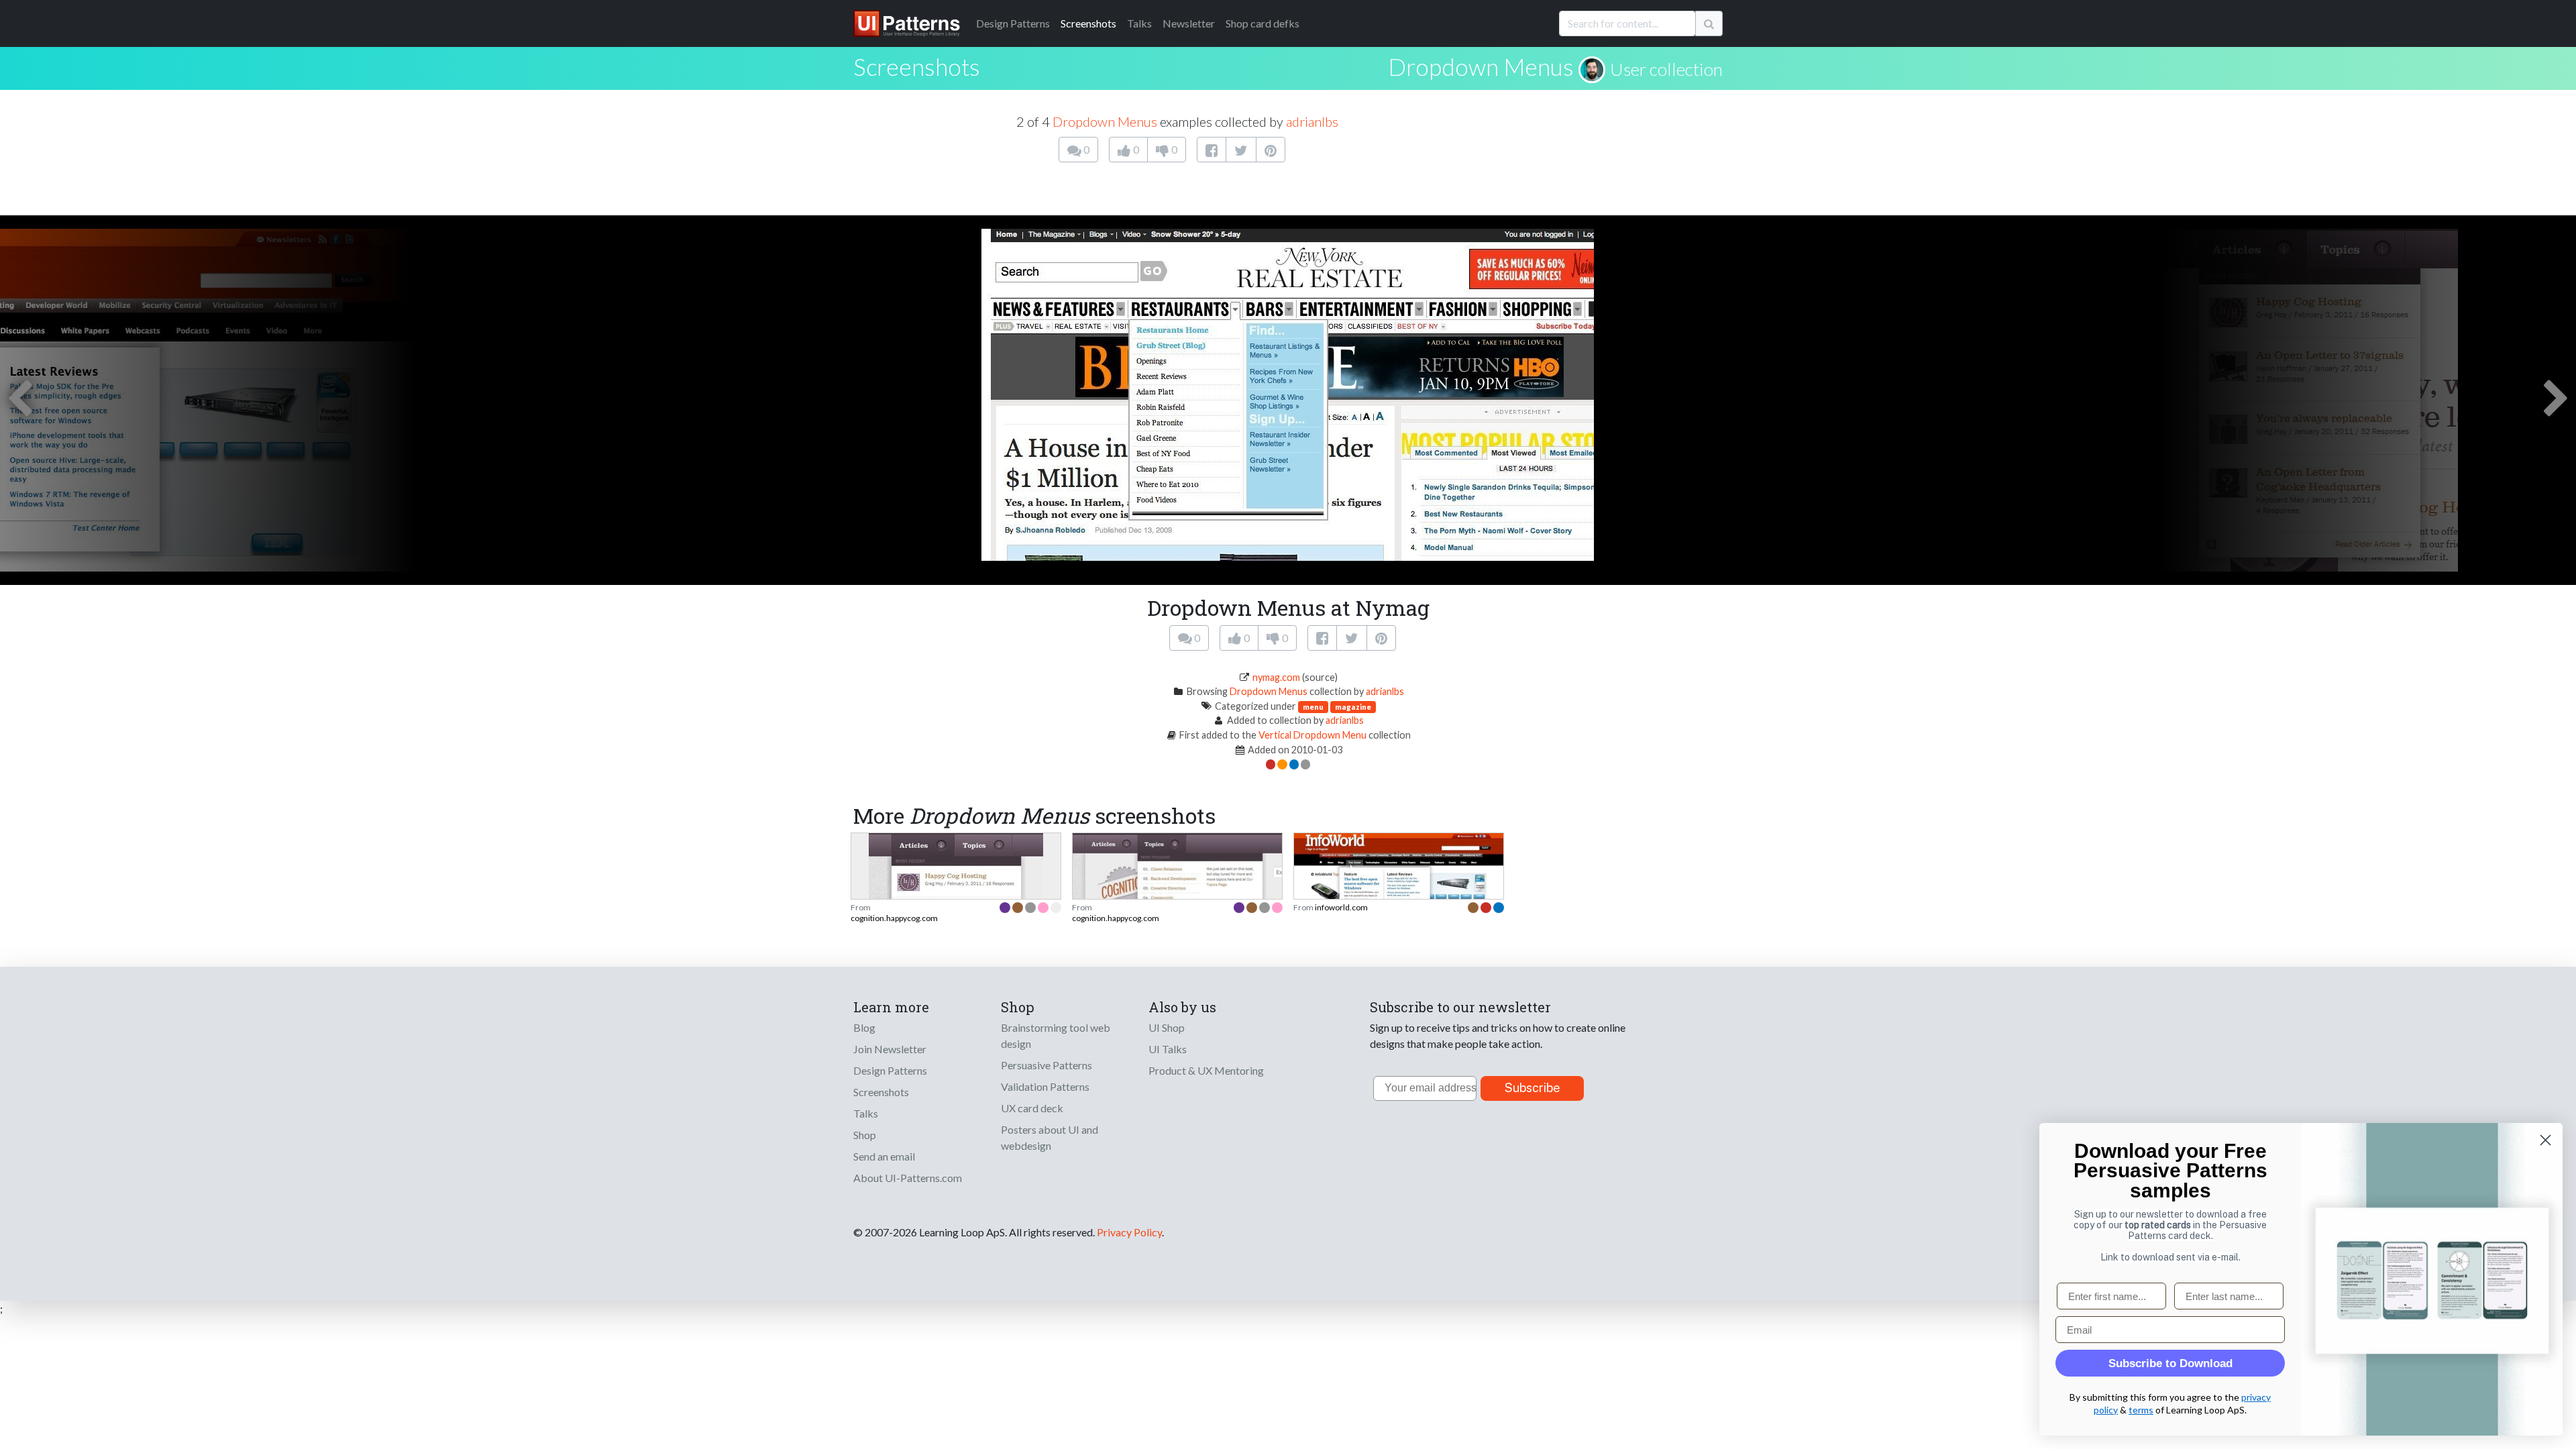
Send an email (884, 1156)
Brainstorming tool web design (1056, 1035)
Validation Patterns (1045, 1086)
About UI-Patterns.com (908, 1178)
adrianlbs (1312, 121)
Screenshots (1088, 23)
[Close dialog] (2545, 1140)
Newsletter (1189, 23)
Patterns (1013, 23)
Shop (865, 1135)
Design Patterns (890, 1070)
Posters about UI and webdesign (1050, 1137)
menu (1313, 707)
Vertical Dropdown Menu (1312, 735)
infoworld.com (1341, 907)
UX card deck (1032, 1108)
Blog (864, 1027)
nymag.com (1276, 677)
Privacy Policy (1129, 1232)
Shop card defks (1263, 23)
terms (2141, 1410)
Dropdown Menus (1481, 66)
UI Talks (1168, 1049)
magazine (1353, 707)
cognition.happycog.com (894, 918)
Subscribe (1533, 1088)
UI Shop (1167, 1027)
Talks (1139, 23)
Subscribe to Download (2170, 1363)
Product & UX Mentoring (1206, 1070)
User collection (1666, 69)
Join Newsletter (890, 1049)
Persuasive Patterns (1046, 1065)
